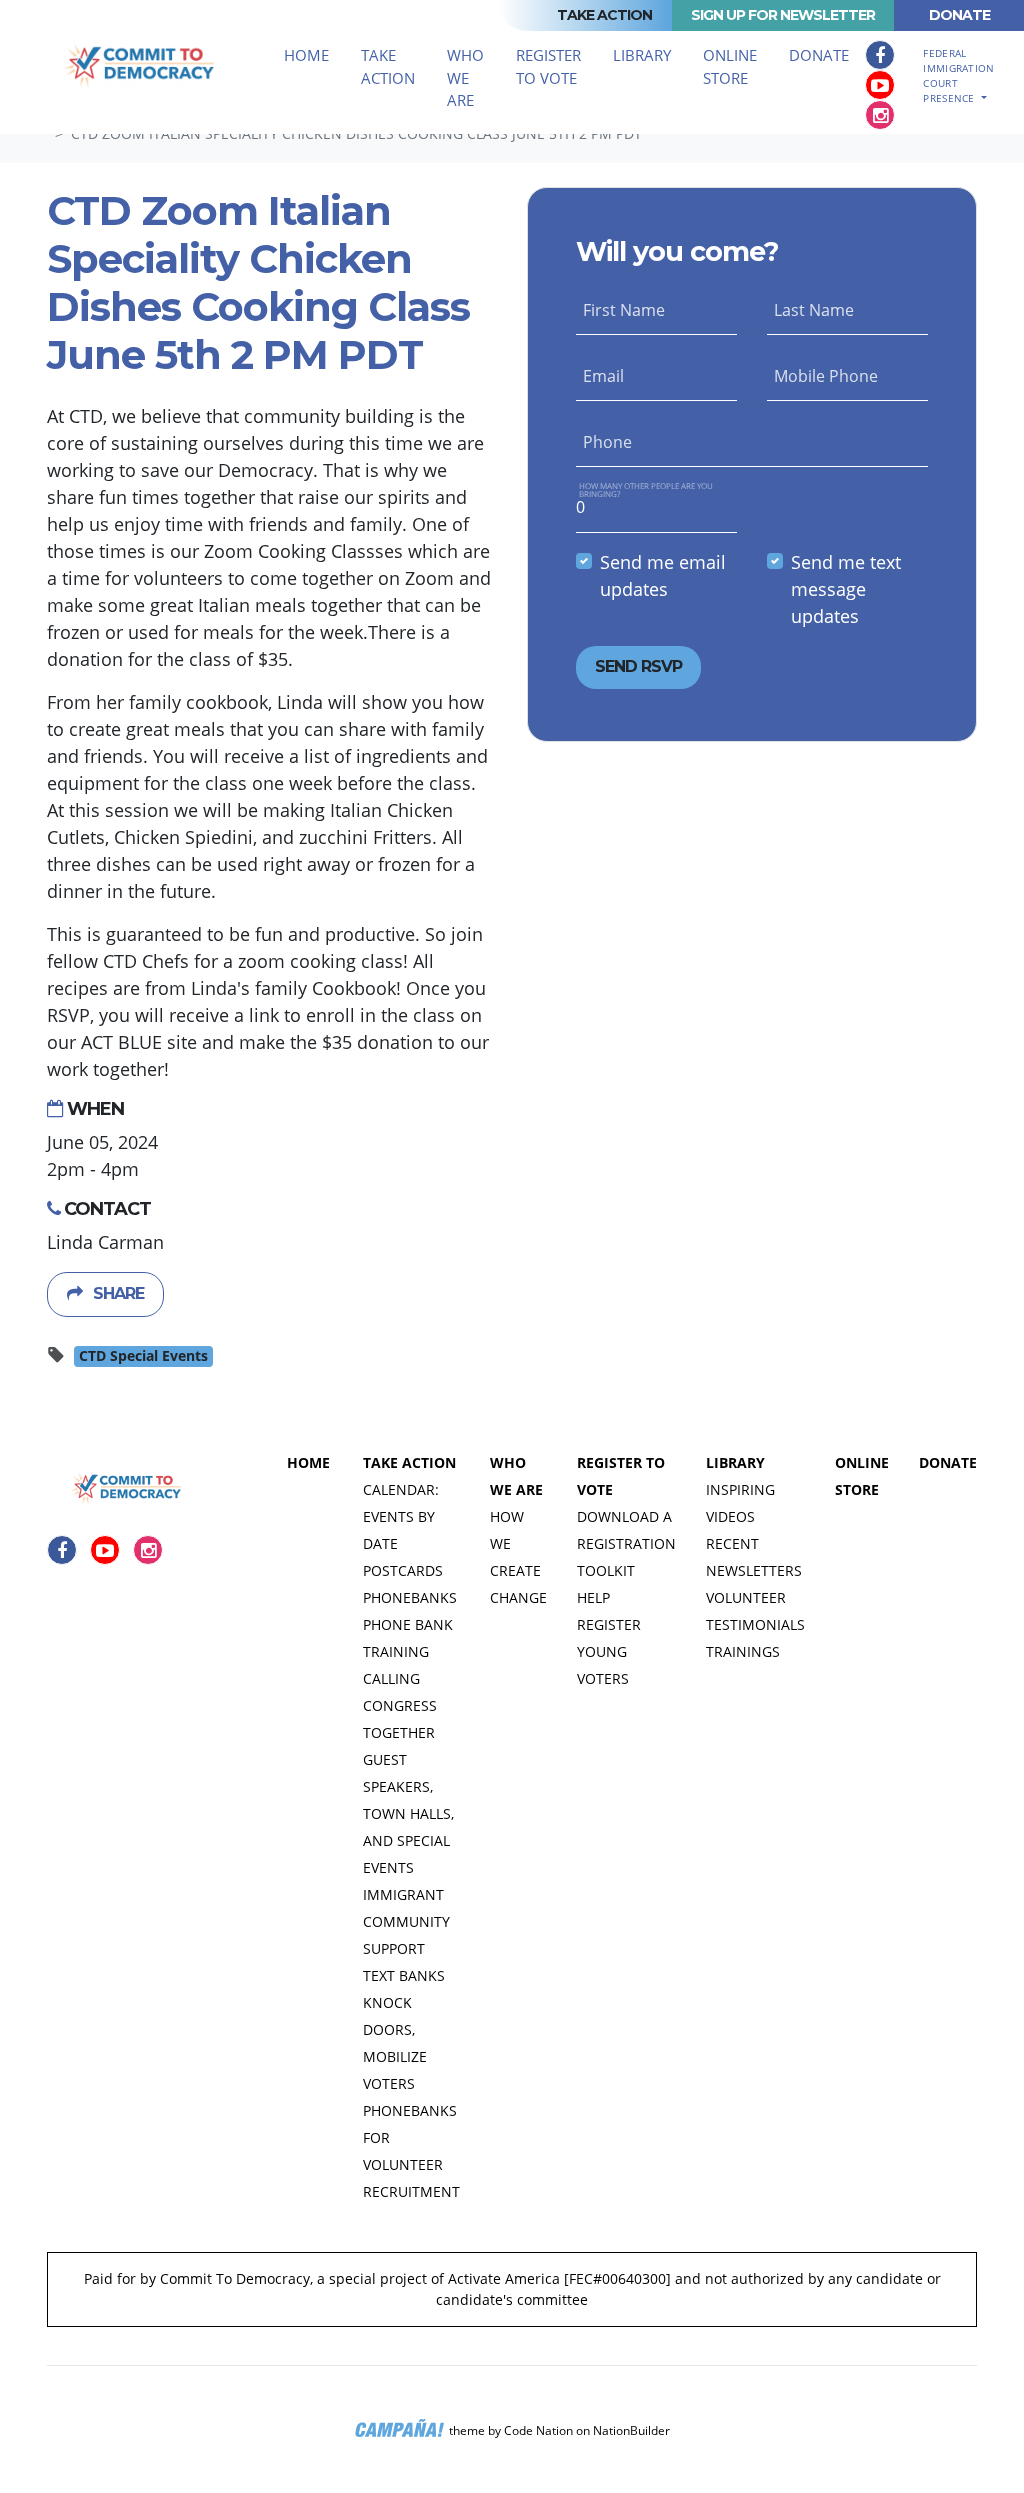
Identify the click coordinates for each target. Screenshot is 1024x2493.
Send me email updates (663, 575)
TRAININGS (743, 1651)
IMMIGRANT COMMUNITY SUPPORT (406, 1921)
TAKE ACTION (409, 1462)
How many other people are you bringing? (646, 490)
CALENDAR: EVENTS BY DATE (401, 1516)
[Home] (142, 67)
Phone (607, 442)
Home (306, 55)
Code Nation (538, 2430)
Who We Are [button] (465, 77)
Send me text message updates (846, 589)
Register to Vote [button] (548, 66)
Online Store (730, 66)
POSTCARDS (403, 1570)
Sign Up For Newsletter (783, 15)
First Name (624, 310)
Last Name (814, 310)
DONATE (948, 1462)
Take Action (604, 15)
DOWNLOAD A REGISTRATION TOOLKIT (626, 1543)
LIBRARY (735, 1462)
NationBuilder (631, 2430)
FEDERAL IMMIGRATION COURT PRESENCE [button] (958, 75)
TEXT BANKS (404, 1975)
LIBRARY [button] (642, 55)
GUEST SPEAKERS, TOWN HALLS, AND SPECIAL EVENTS (408, 1813)
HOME (308, 1462)
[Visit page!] (880, 55)
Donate (959, 15)
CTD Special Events (143, 1356)
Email (603, 376)
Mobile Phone (826, 376)
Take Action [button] (396, 66)
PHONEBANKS (410, 1597)
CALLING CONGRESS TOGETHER (400, 1705)
